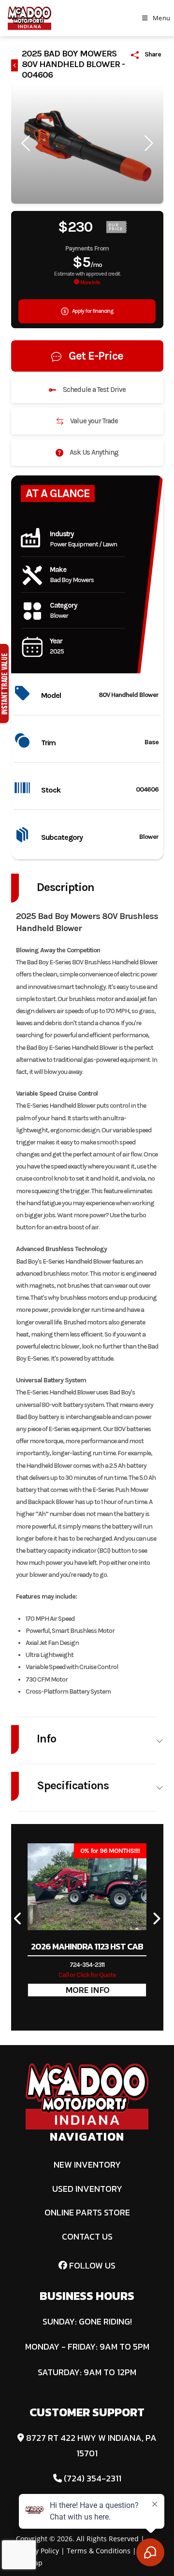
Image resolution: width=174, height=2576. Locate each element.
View (87, 1990)
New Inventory (87, 2165)
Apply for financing (92, 311)
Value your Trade (93, 421)
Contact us (87, 2236)
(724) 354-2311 (92, 2478)
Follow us (91, 2265)
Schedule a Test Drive (94, 390)
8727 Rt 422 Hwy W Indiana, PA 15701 (90, 2445)
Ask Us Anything (93, 452)
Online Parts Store (87, 2212)
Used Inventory (87, 2189)
